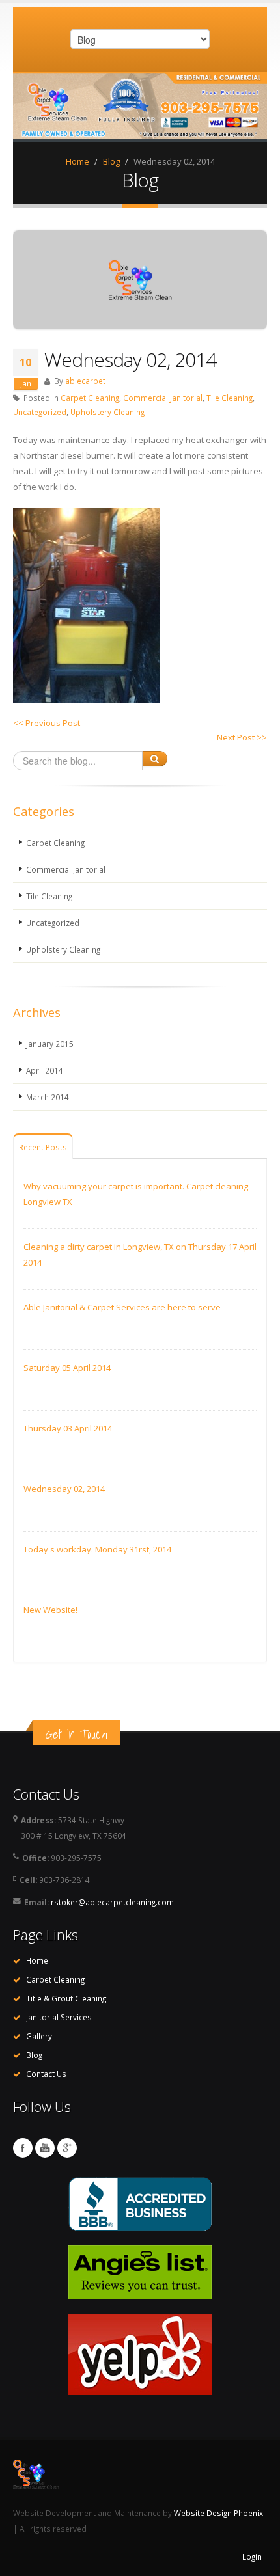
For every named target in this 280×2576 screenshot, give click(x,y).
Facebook (23, 2148)
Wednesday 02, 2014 (64, 1489)
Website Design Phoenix (218, 2513)
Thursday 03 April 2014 (68, 1428)
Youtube (45, 2148)
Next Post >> (242, 737)
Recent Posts (43, 1147)
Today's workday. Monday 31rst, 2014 (97, 1549)
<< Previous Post (47, 723)
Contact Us (46, 2074)
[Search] (155, 759)
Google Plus (67, 2148)
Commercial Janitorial (163, 398)
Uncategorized (40, 412)
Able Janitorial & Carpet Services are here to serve (122, 1307)
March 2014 (48, 1097)
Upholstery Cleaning (107, 412)
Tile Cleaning (230, 398)
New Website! (50, 1610)
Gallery (39, 2036)
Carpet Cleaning (90, 398)
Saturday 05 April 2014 (67, 1368)
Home (77, 161)
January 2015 (50, 1044)
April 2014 (45, 1070)
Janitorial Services (59, 2017)
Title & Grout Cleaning (66, 1998)
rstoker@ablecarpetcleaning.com (112, 1902)
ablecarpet (85, 381)
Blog (111, 161)
